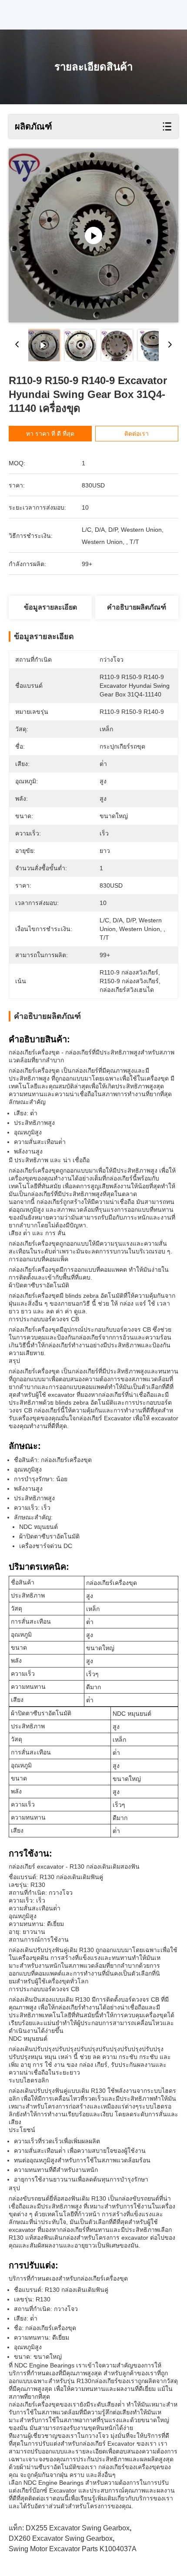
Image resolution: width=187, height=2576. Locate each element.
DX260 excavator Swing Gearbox (61, 2538)
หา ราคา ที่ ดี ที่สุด (50, 434)
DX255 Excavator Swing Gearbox (78, 2528)
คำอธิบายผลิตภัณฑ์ (137, 607)
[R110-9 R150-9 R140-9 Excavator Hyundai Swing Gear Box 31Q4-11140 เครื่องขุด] (93, 235)
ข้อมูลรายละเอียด (50, 607)
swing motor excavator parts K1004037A (73, 2549)
